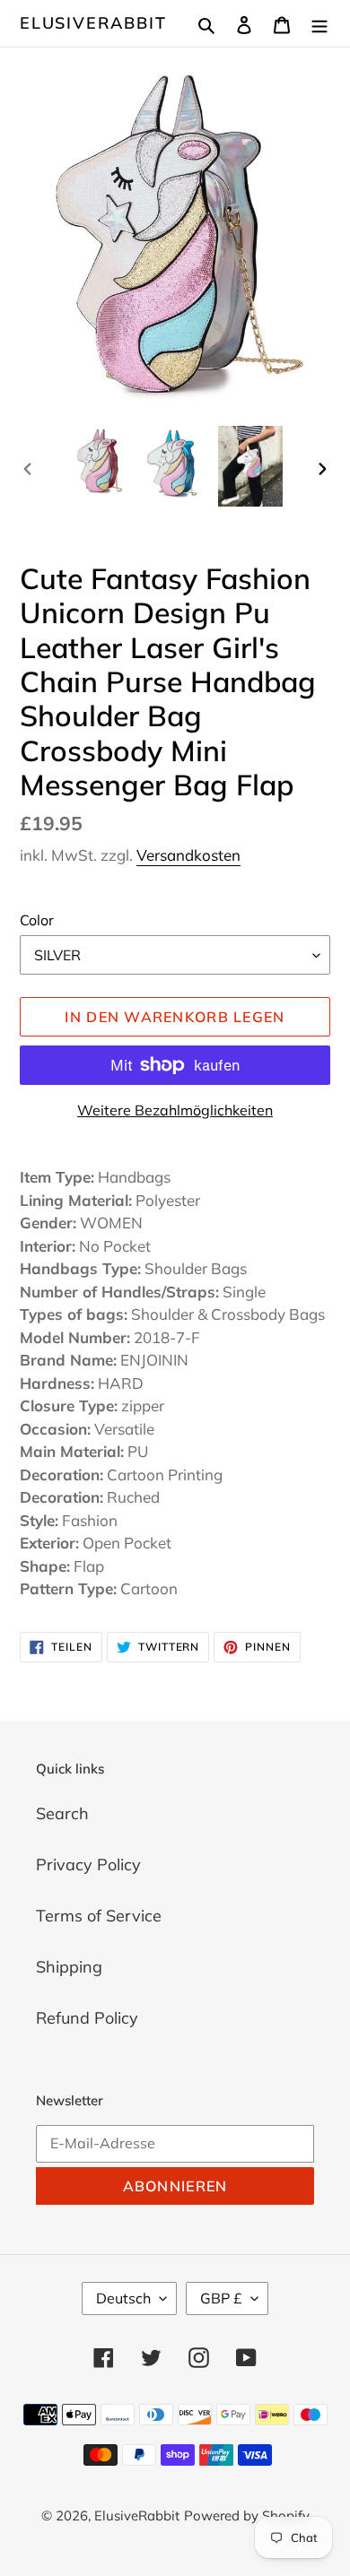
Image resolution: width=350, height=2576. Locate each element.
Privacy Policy (88, 1865)
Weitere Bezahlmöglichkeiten (175, 1110)
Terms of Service (99, 1916)
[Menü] (319, 23)
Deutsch (123, 2298)
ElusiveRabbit (93, 23)
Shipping (69, 1967)
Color (37, 920)
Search (62, 1813)
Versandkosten (188, 855)
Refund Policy (87, 2018)
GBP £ (221, 2298)
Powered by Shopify (247, 2515)
